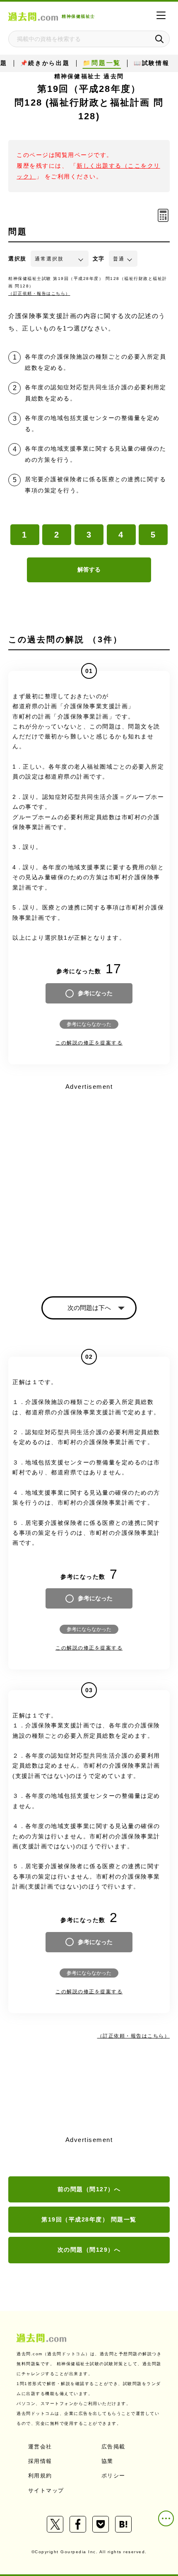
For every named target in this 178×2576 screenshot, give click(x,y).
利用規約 (40, 2476)
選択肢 (17, 259)
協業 (107, 2461)
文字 (99, 259)
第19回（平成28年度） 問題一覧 (89, 2219)
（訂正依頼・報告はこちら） (39, 293)
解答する (89, 569)
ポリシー (113, 2476)
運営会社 (40, 2447)
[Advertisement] (89, 1182)
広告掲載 (113, 2447)
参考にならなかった (89, 1024)
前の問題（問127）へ (89, 2189)
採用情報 (40, 2461)
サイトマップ (46, 2490)
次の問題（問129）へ (89, 2250)
